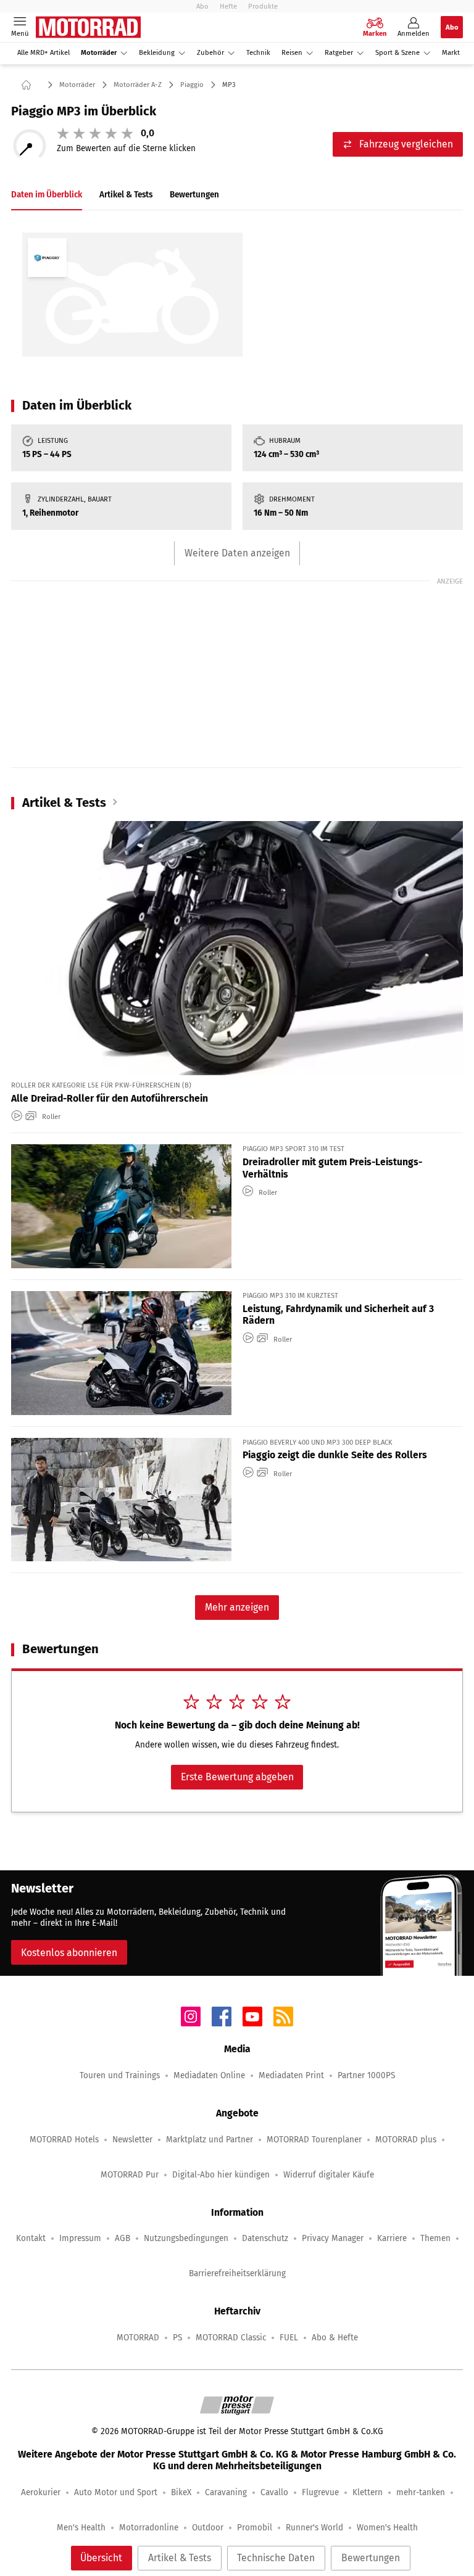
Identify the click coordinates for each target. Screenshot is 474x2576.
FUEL (289, 2338)
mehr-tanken (421, 2492)
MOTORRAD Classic (231, 2338)
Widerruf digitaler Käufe (329, 2175)
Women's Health (387, 2528)
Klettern (368, 2492)
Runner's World (314, 2528)
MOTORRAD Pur (130, 2175)
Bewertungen (371, 2558)
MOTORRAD (138, 2338)
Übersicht (101, 2558)
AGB (123, 2238)
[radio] (63, 133)
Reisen (292, 53)
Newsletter (132, 2140)
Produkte (263, 6)
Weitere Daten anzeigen (237, 553)
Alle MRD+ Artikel (44, 53)
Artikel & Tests (180, 2558)
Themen (435, 2238)
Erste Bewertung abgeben (237, 1777)
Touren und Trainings (120, 2075)
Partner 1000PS (366, 2075)
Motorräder (99, 53)
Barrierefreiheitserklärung (237, 2273)
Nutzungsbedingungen (186, 2238)
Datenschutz (265, 2238)
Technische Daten (276, 2558)
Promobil (255, 2528)
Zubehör (210, 53)
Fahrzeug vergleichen (406, 144)
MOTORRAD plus (406, 2140)
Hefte (228, 6)
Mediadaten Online (209, 2075)
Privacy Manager (333, 2238)
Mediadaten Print (291, 2075)
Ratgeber (339, 53)
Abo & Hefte (335, 2338)
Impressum (80, 2238)
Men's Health (81, 2528)
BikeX (181, 2492)
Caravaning (226, 2492)
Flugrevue (320, 2492)
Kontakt (31, 2238)
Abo (202, 6)
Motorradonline (149, 2528)
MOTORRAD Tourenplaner (314, 2140)
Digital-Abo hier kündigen (221, 2175)
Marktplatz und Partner (210, 2140)
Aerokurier (41, 2492)
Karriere (392, 2238)
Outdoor (208, 2528)
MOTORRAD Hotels (64, 2140)
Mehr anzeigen (237, 1607)
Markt (451, 53)
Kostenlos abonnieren (69, 1953)
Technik (258, 53)
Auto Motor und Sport (116, 2492)
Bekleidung (157, 53)
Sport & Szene (397, 53)
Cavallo (274, 2492)
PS (177, 2338)
